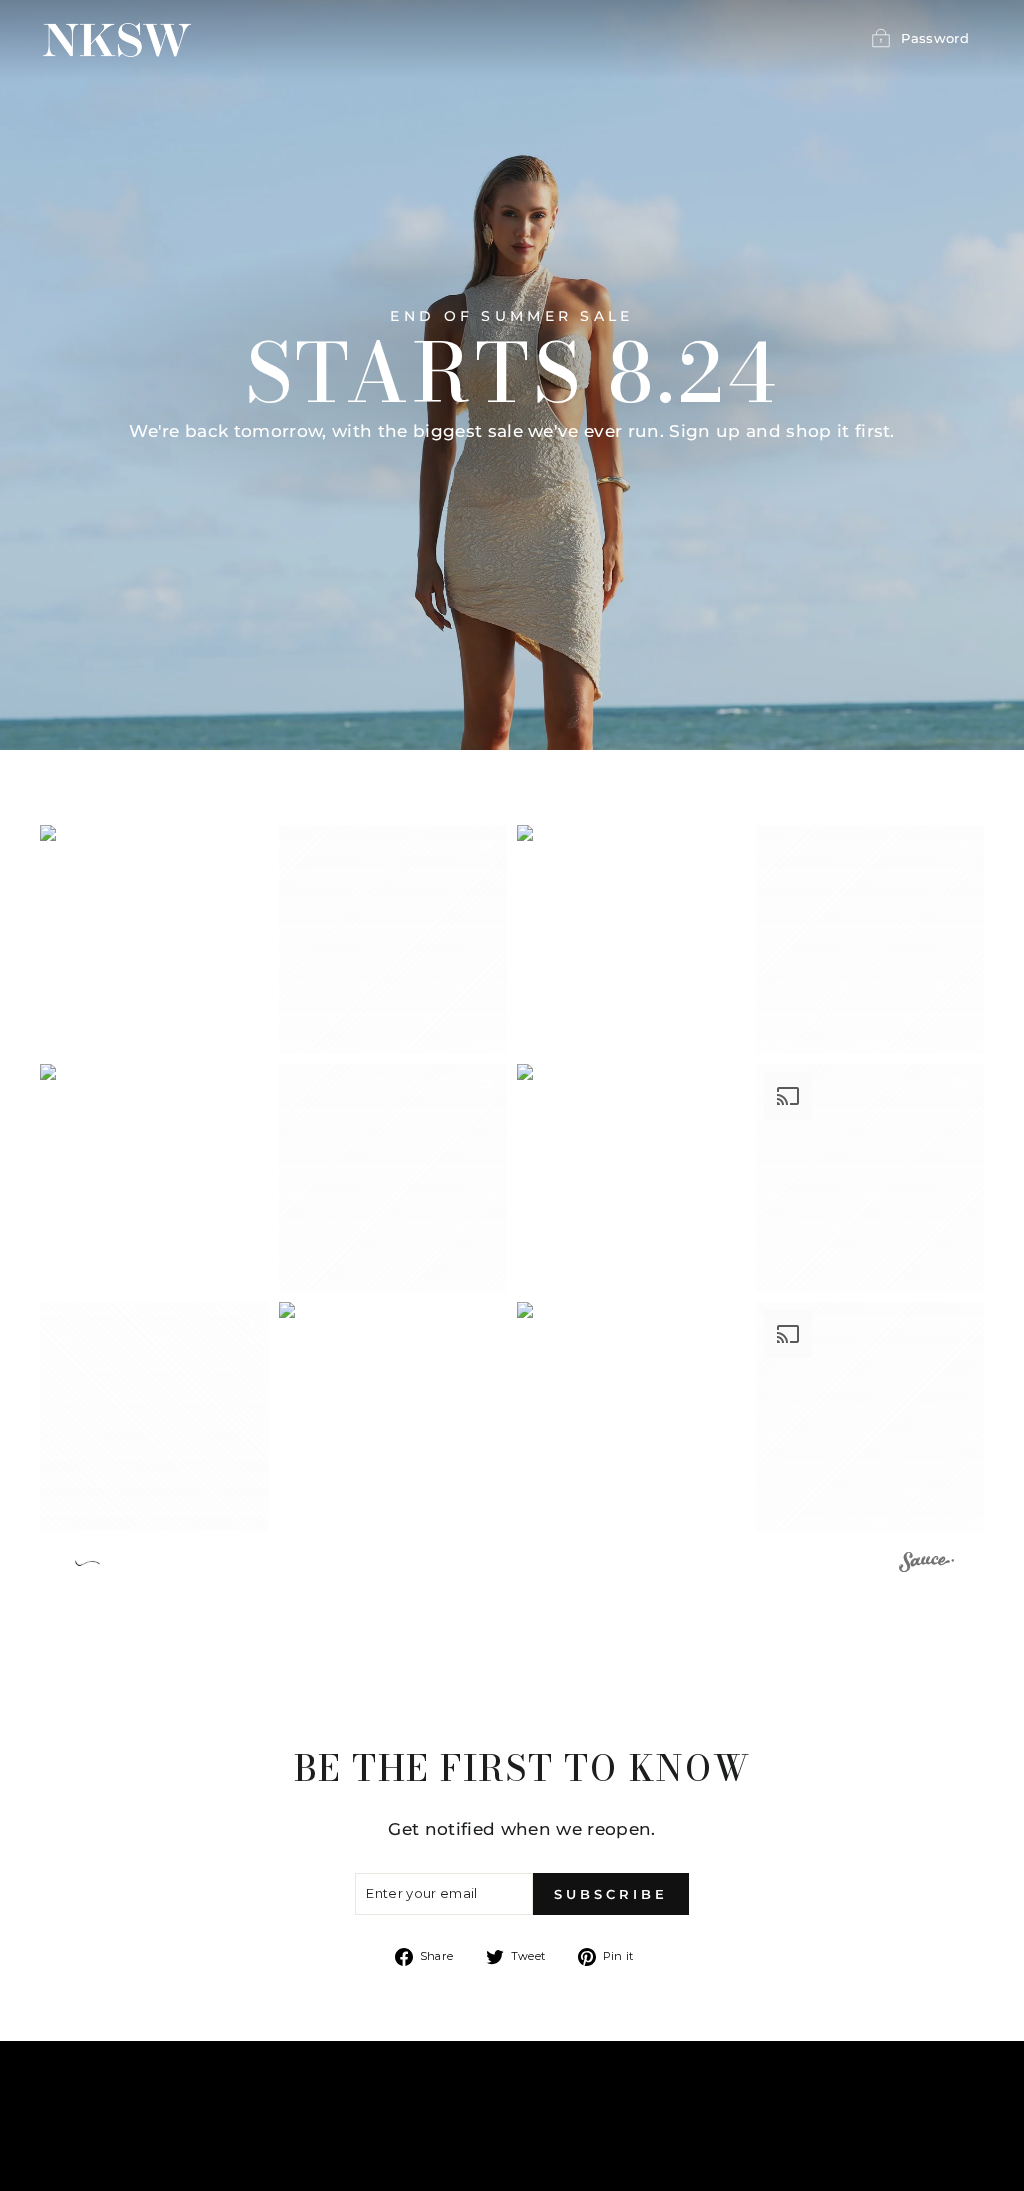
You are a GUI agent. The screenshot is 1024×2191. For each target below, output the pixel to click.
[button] (154, 939)
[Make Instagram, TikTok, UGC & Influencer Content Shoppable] (926, 1565)
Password (935, 38)
